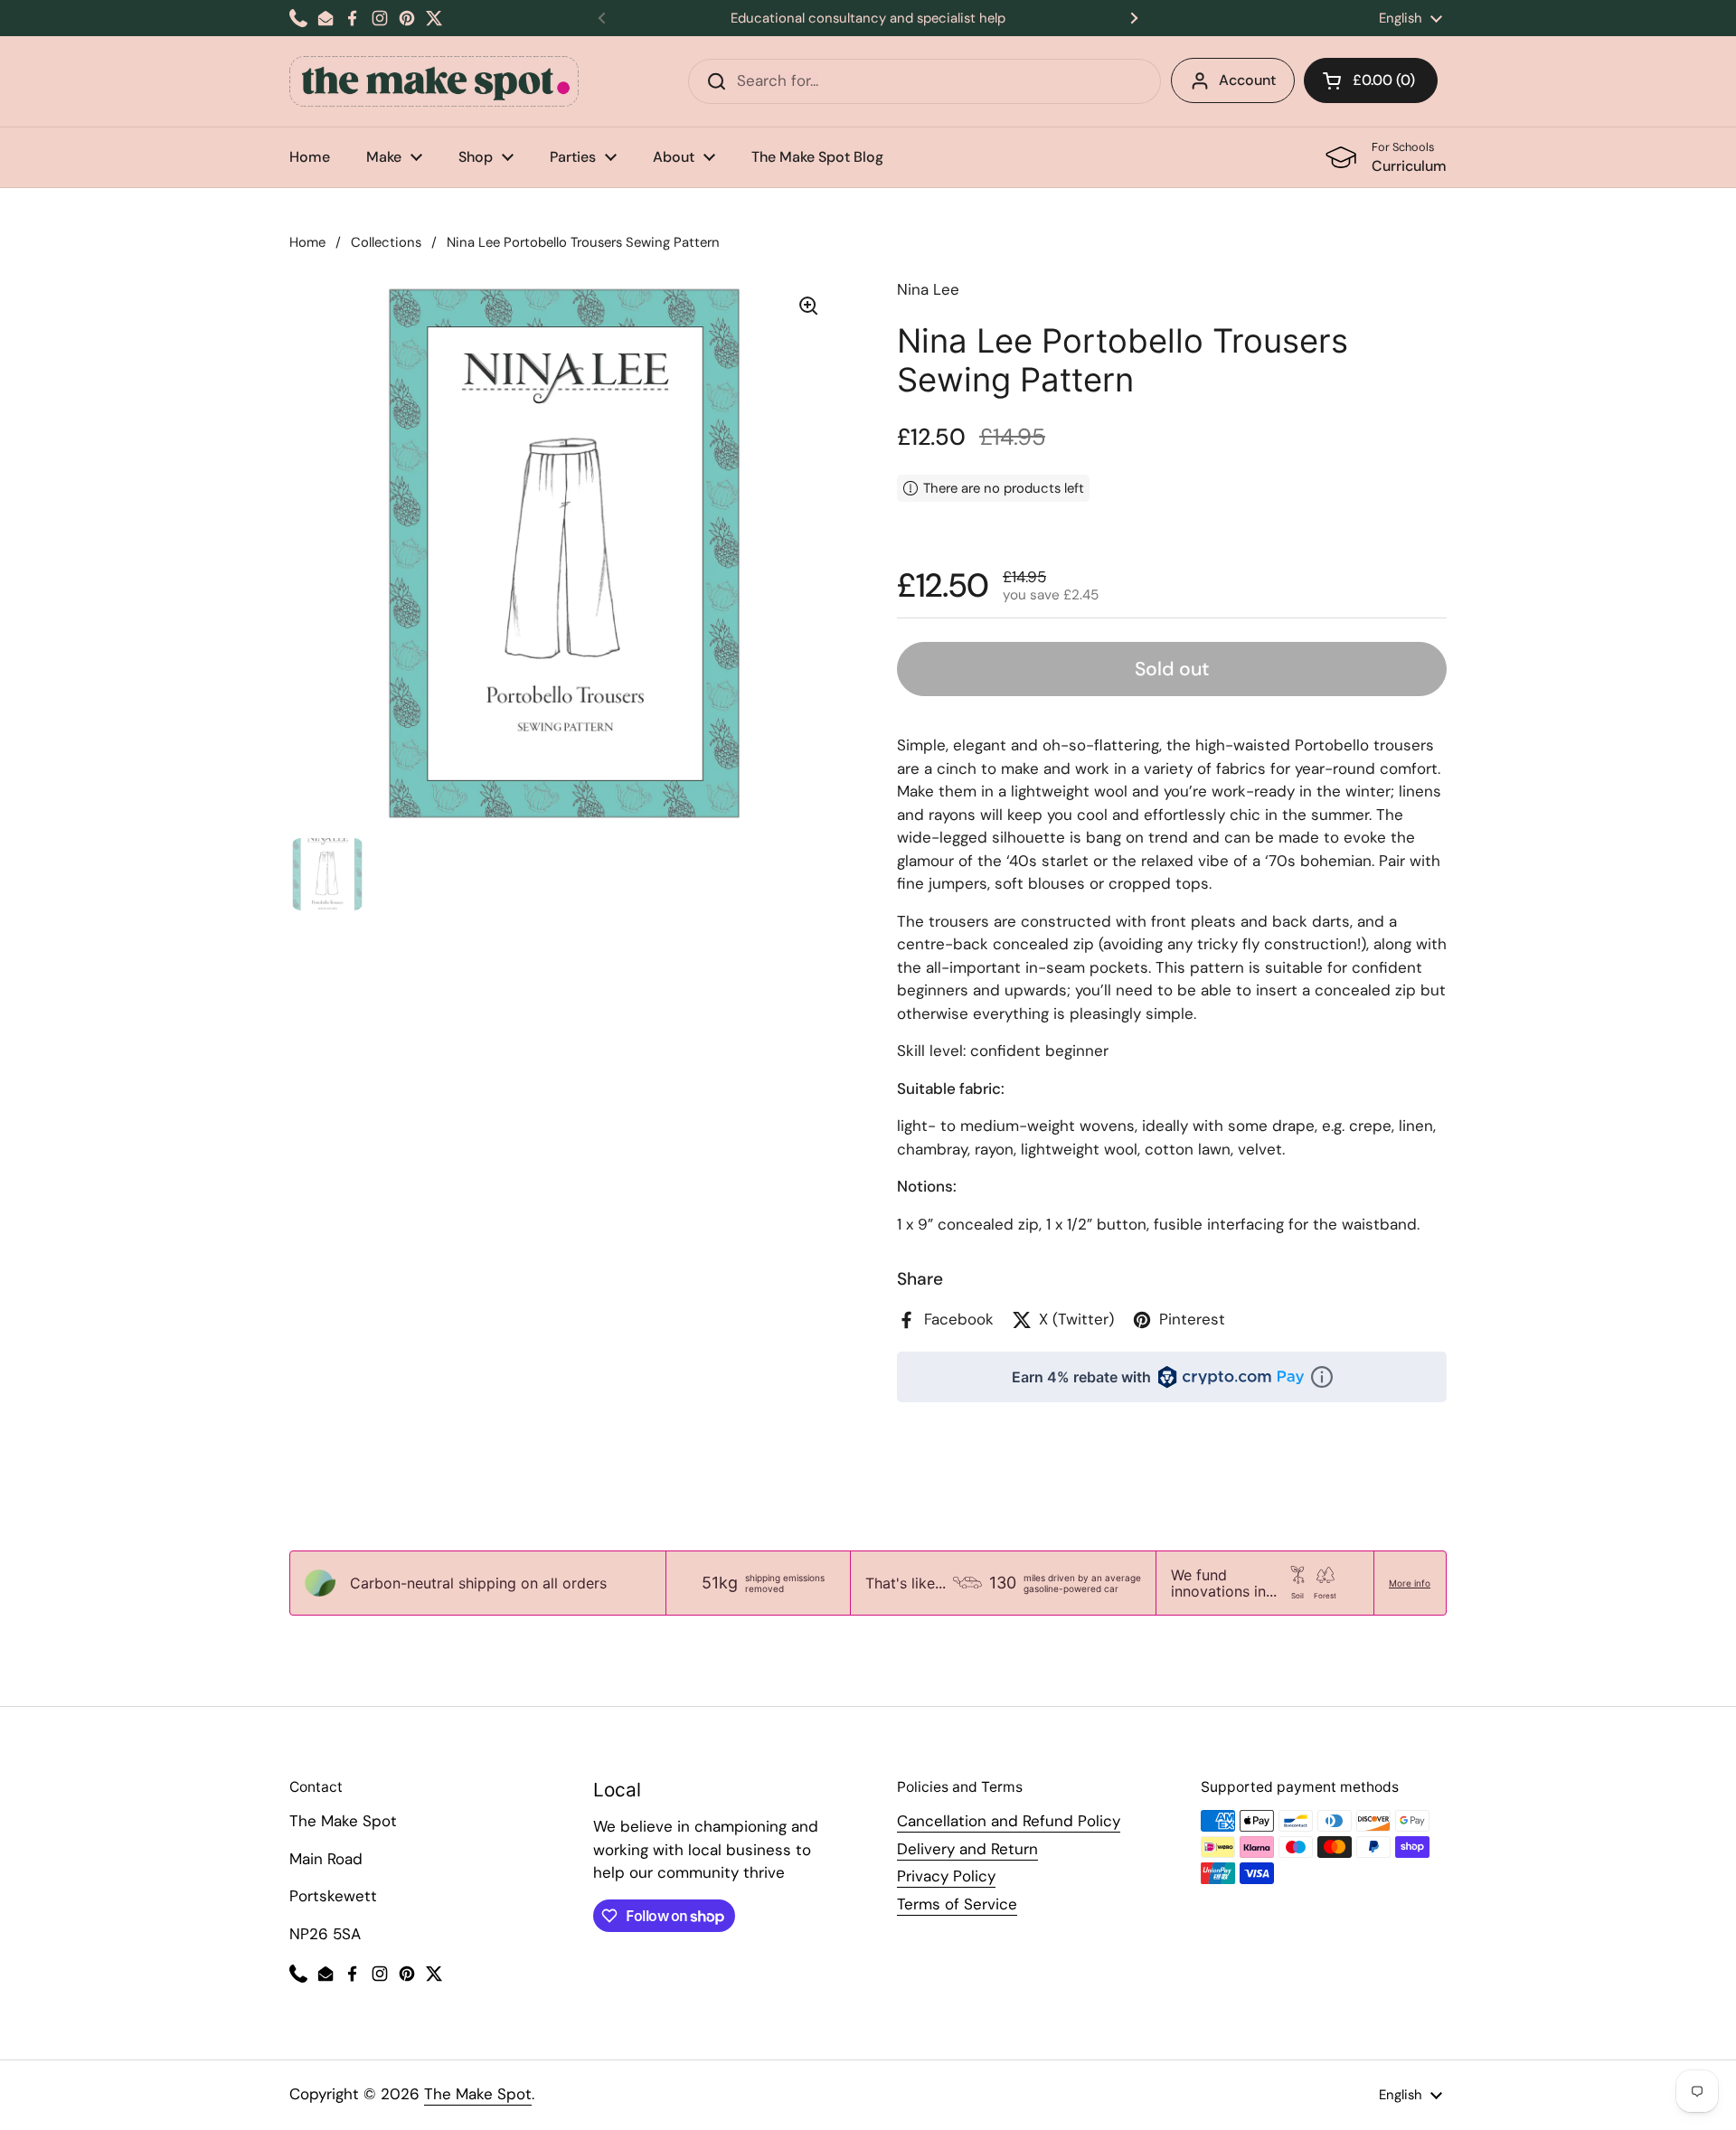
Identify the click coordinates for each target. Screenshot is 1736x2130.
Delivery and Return (967, 1849)
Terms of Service (957, 1904)
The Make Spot (478, 2094)
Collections (386, 242)
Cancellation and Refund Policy (1009, 1821)
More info (1410, 1583)
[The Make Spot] (434, 81)
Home (307, 242)
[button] (1371, 80)
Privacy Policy (946, 1876)
